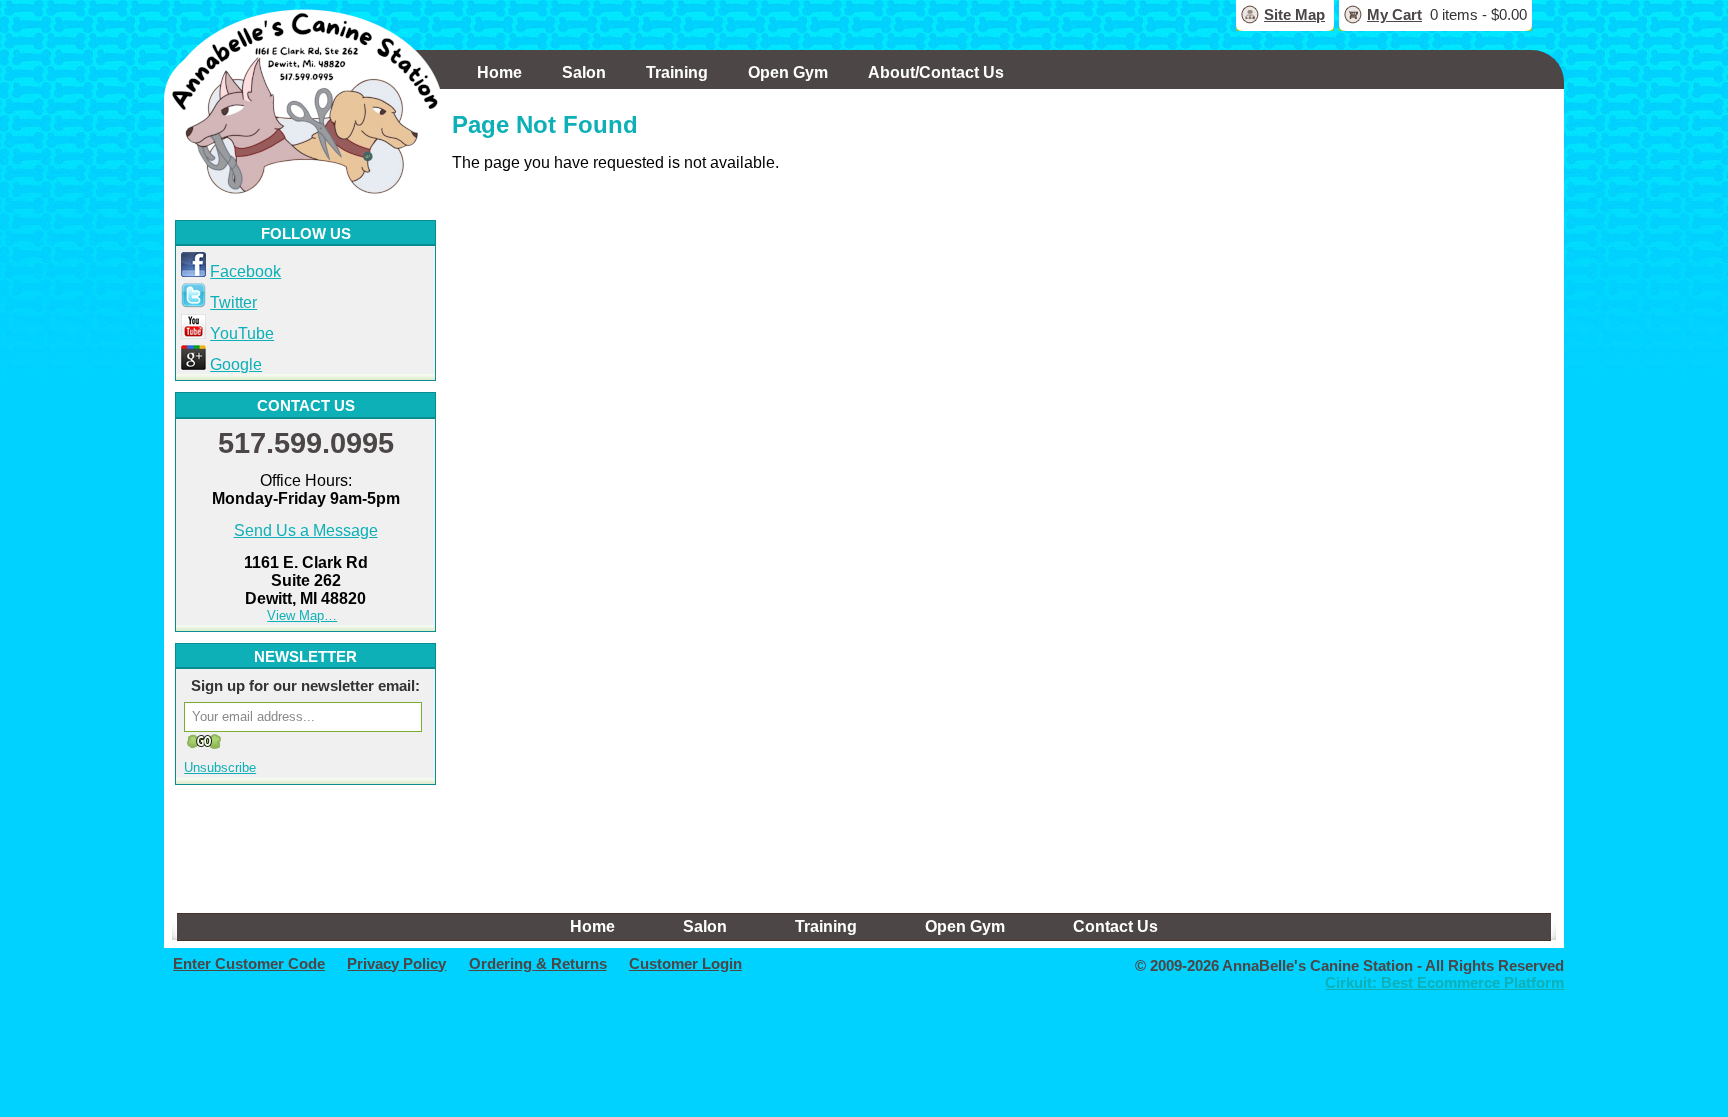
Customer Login (685, 963)
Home (499, 72)
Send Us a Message (306, 530)
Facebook (245, 271)
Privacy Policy (396, 963)
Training (677, 72)
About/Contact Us (936, 72)
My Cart (1394, 14)
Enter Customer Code (249, 963)
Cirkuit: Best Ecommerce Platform (1444, 982)
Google (236, 364)
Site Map (1294, 14)
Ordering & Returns (538, 963)
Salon (584, 72)
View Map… (302, 615)
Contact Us (1115, 926)
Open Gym (788, 72)
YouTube (242, 333)
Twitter (233, 302)
